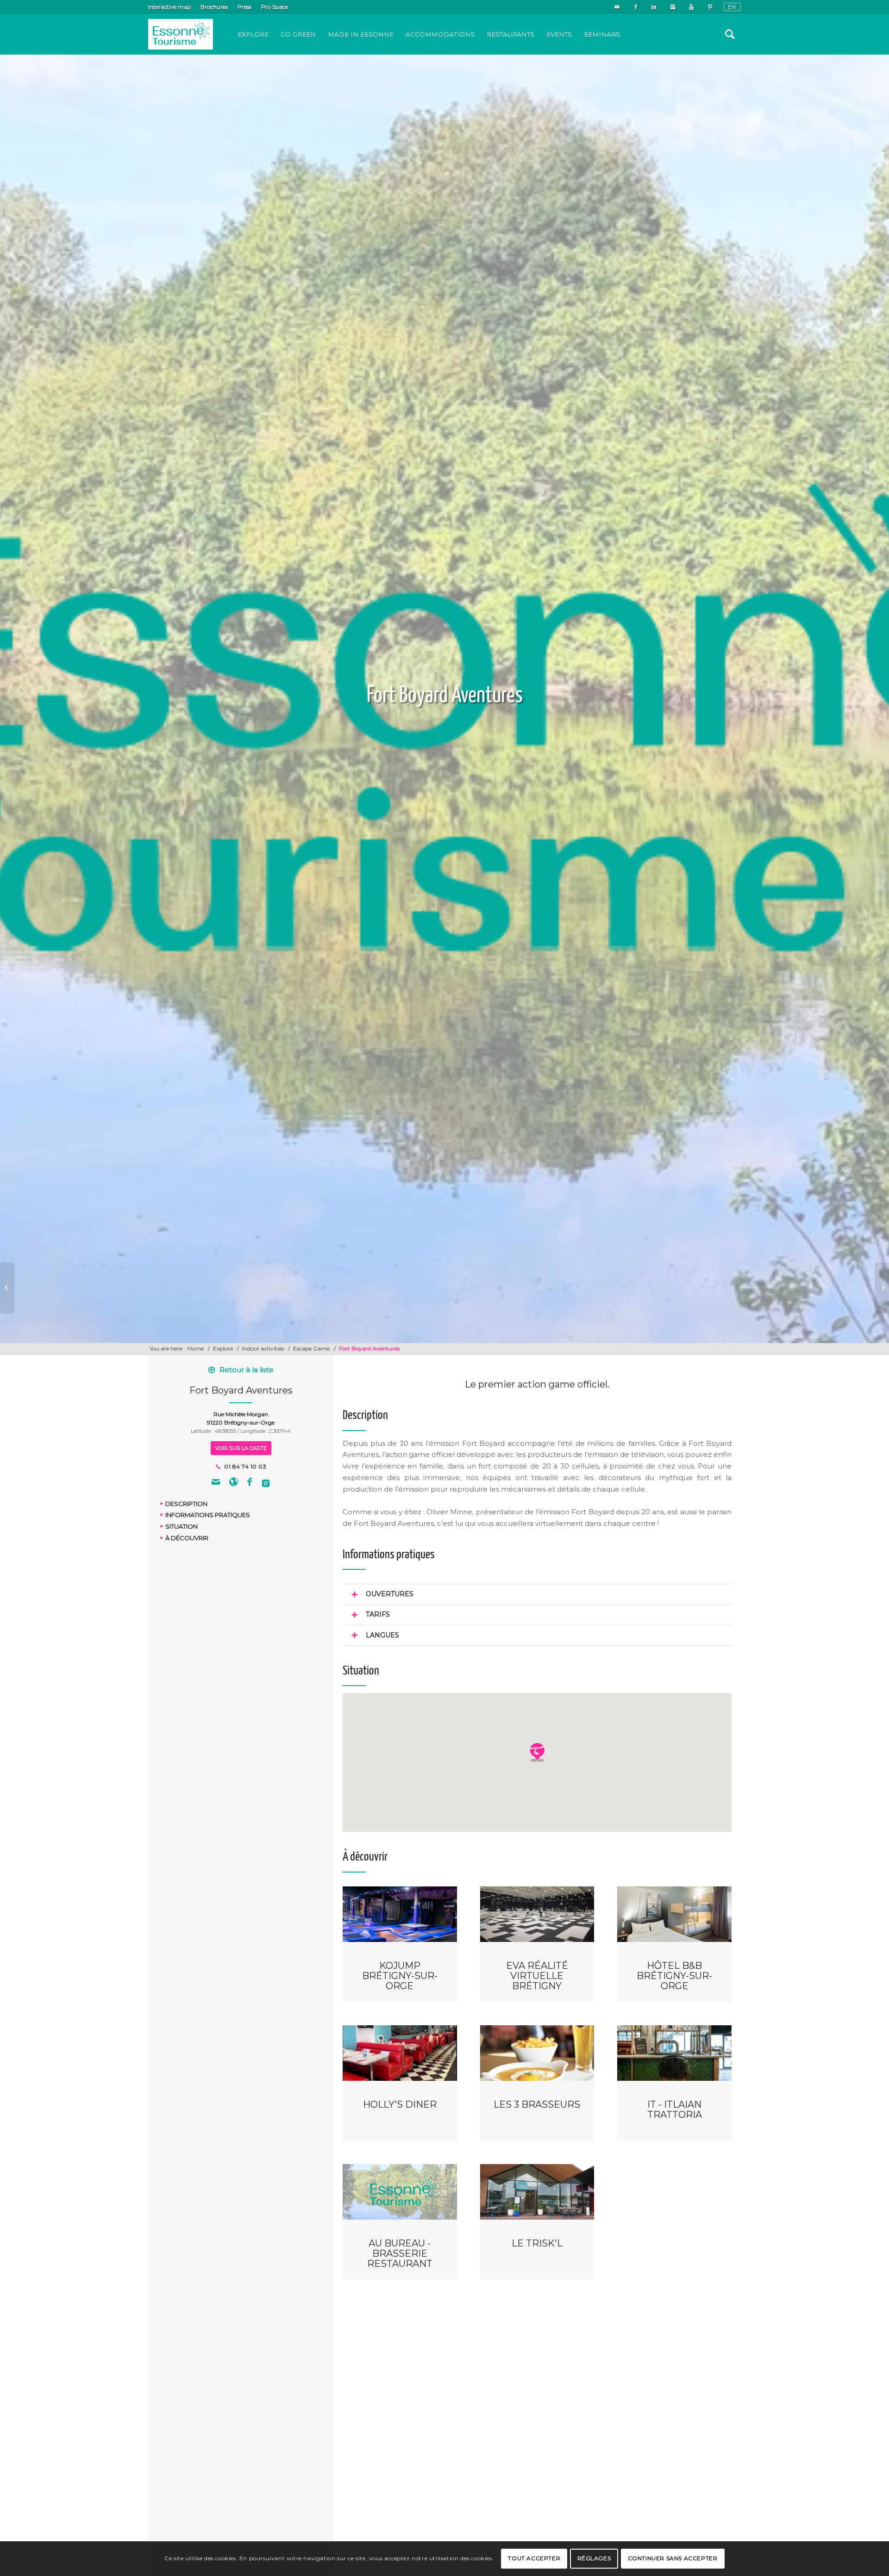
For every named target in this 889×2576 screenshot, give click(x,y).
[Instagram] (673, 7)
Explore (223, 1348)
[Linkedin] (654, 7)
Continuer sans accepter (673, 2558)
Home (196, 1348)
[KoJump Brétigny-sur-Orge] (7, 1288)
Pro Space (275, 7)
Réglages (594, 2558)
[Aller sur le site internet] (234, 1483)
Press (244, 7)
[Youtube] (691, 7)
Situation (182, 1526)
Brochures (214, 7)
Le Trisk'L (537, 2243)
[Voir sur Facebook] (250, 1483)
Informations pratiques (208, 1515)
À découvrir (187, 1537)
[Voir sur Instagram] (266, 1483)
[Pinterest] (710, 7)
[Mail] (617, 7)
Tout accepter (534, 2558)
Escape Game (311, 1348)
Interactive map (169, 7)
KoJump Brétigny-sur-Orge (400, 1976)
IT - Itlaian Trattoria (675, 2109)
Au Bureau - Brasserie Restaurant (400, 2253)
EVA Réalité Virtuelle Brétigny (537, 1976)
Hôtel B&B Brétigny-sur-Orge (674, 1976)
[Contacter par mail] (216, 1483)
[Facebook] (635, 7)
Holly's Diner (400, 2104)
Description (186, 1503)
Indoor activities (263, 1348)
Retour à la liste (247, 1370)
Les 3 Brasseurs (537, 2104)
